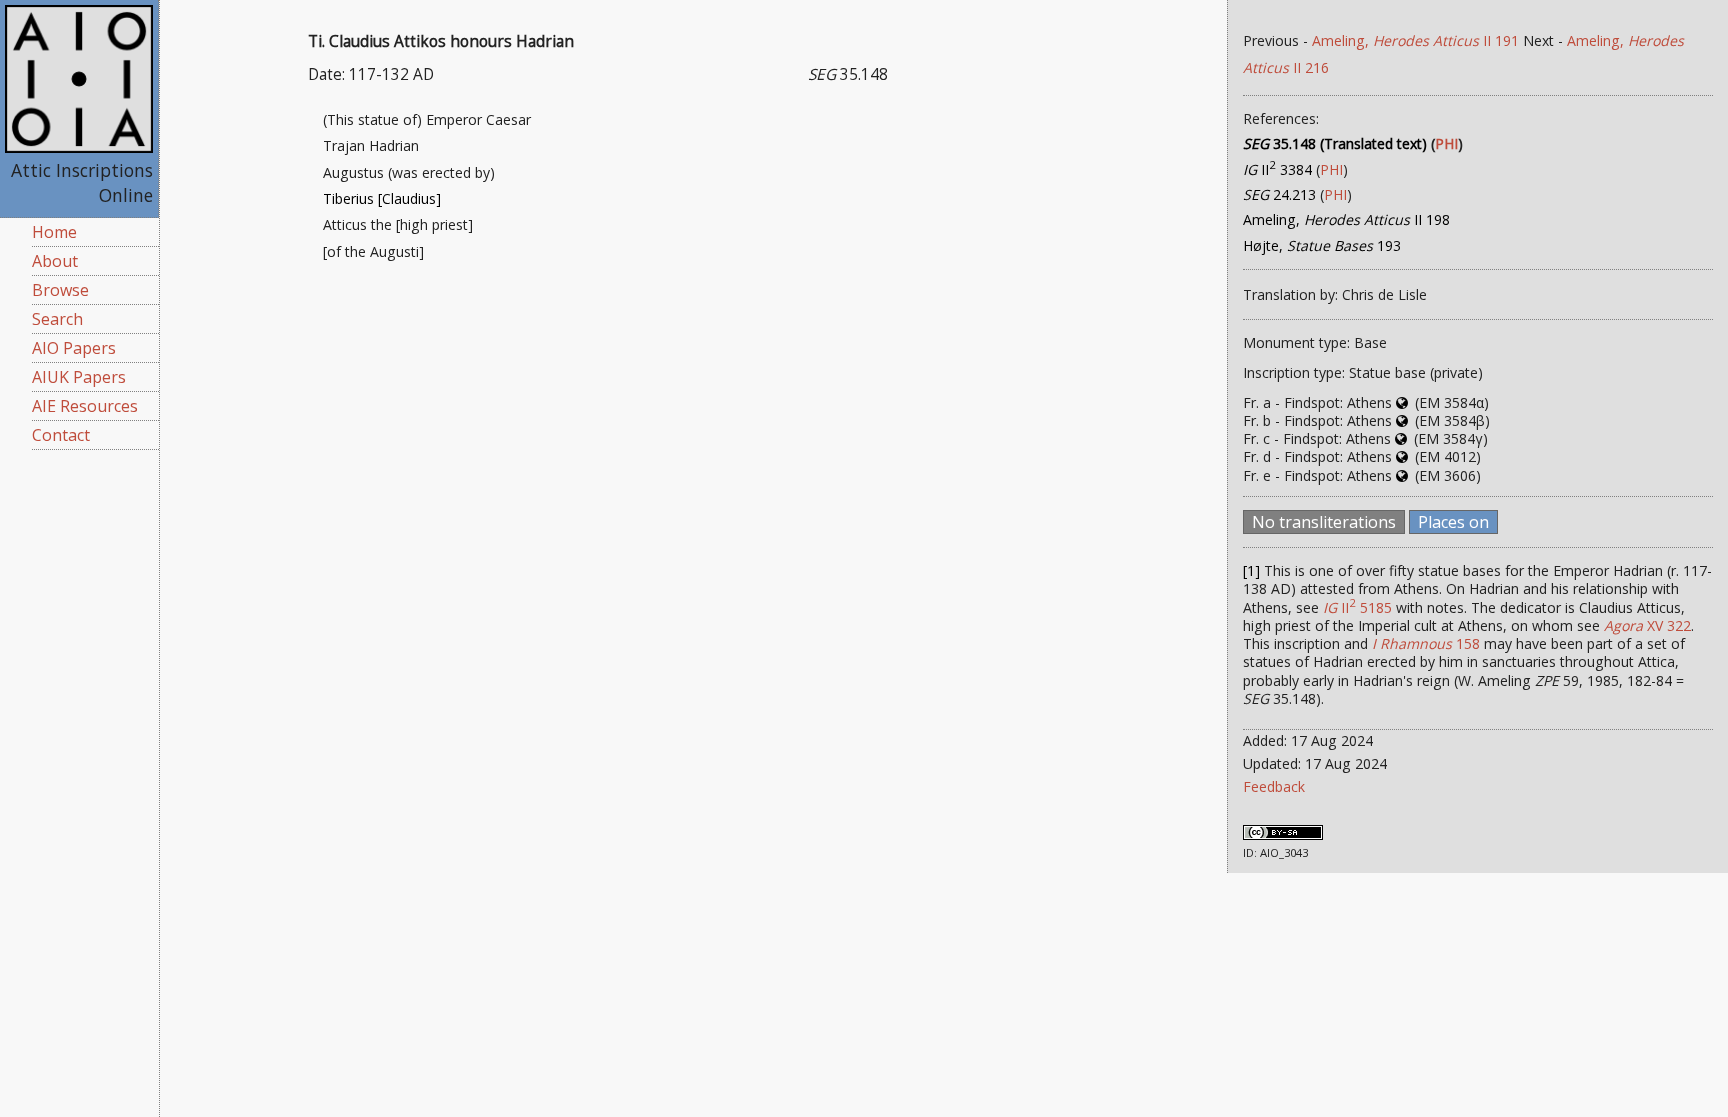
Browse (60, 290)
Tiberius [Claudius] (382, 198)
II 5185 (1357, 607)
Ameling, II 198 (1346, 219)
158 (1426, 643)
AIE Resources (85, 406)
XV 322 (1647, 625)
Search (57, 319)
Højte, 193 (1322, 245)
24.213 (1279, 194)
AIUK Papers (79, 377)
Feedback (1274, 786)
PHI (1446, 143)
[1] (1251, 570)
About (55, 261)
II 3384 (1277, 169)
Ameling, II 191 (1415, 40)
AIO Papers (74, 348)
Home (54, 232)
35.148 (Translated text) (1335, 143)
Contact (61, 435)
